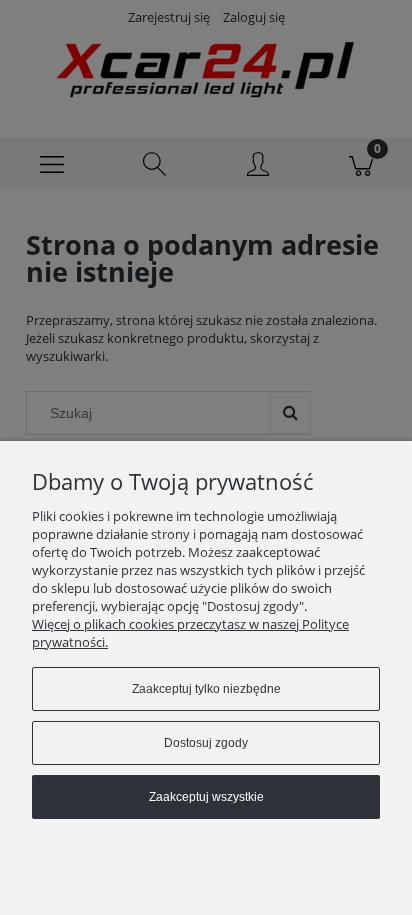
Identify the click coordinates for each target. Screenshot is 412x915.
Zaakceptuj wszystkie (206, 797)
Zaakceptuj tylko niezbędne (206, 689)
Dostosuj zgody (206, 743)
